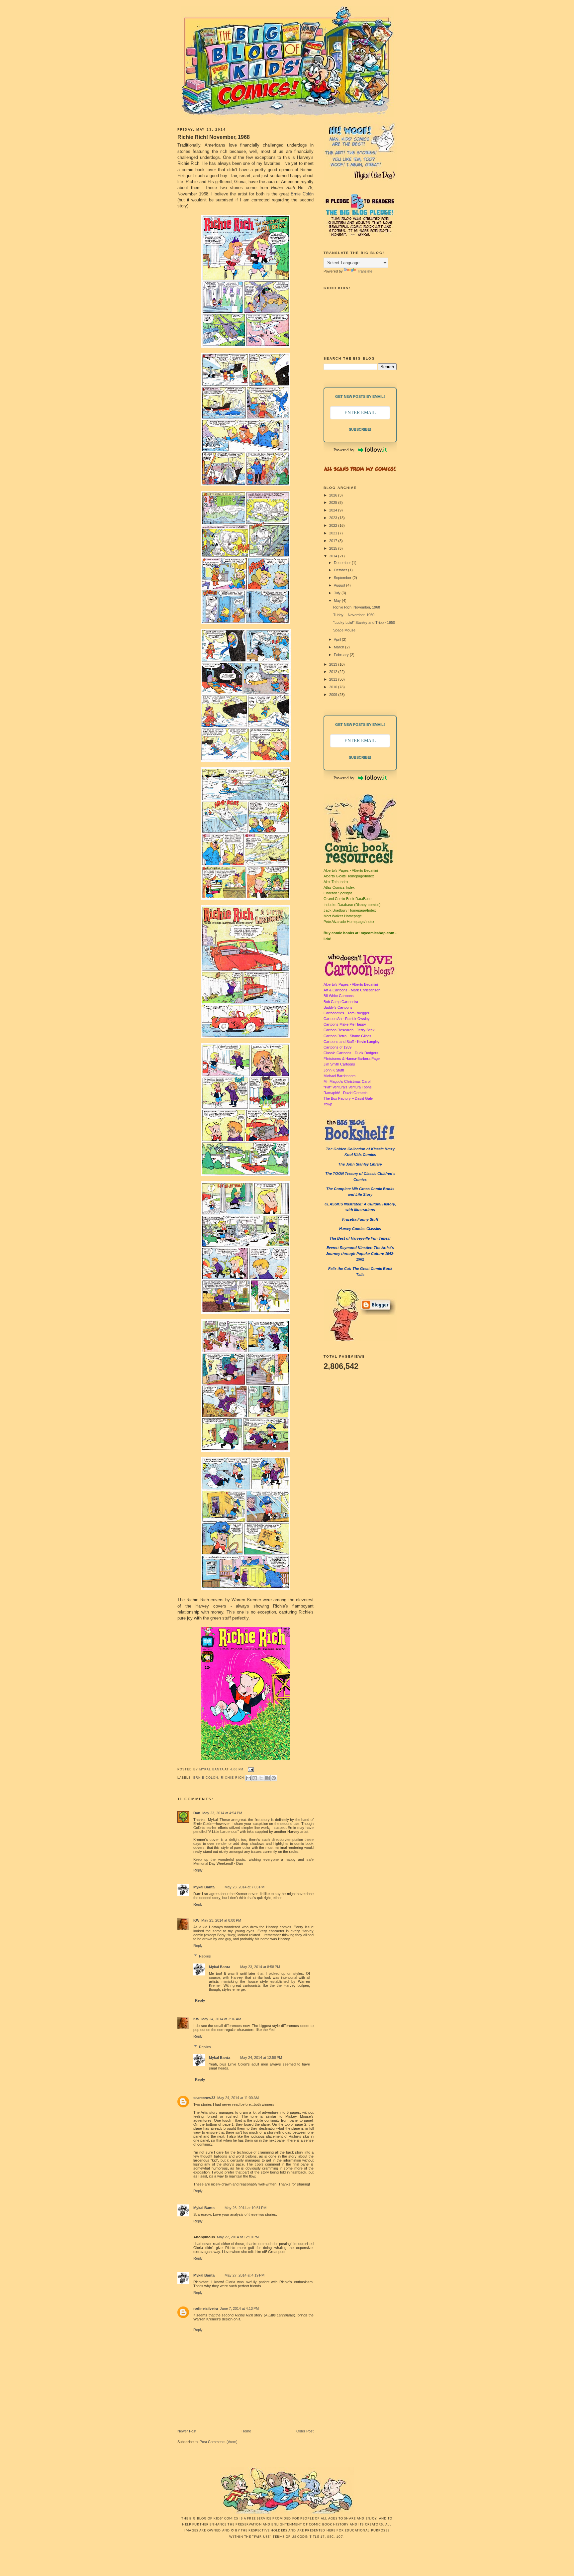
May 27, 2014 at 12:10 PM (238, 2237)
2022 (334, 525)
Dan (197, 1813)
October (341, 570)
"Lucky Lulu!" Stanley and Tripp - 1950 (364, 622)
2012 (334, 672)
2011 (334, 679)
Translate (365, 271)
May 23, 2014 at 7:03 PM (244, 1887)
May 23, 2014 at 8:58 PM (260, 1967)
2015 (334, 548)
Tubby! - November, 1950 (354, 615)
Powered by (344, 450)
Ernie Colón (302, 194)
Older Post (305, 2431)
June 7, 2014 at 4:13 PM (239, 2308)
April (338, 639)
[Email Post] (250, 1769)
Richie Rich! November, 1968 (357, 607)
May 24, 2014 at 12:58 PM (261, 2058)
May (338, 601)
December (343, 563)
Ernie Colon (206, 1777)
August (340, 585)
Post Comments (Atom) (219, 2442)
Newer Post (187, 2431)
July (338, 593)
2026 (334, 495)
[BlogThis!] (255, 1778)
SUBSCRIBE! (360, 429)
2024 (334, 510)
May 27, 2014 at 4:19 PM (244, 2275)
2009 (334, 695)
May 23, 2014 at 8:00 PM (221, 1920)
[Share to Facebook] (267, 1778)
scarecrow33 (204, 2098)
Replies (205, 1956)
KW (196, 1920)
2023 (334, 518)
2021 (334, 533)
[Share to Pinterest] (274, 1778)
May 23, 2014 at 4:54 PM (222, 1813)
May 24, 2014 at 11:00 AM (238, 2098)
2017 (334, 541)
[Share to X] (261, 1778)
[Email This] (248, 1778)
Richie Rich (233, 1777)
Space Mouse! (345, 630)
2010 (334, 687)
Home (246, 2431)
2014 (334, 556)
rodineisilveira (206, 2308)
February (342, 655)
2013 (334, 664)
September (343, 578)
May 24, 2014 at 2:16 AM (221, 2019)
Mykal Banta (212, 1769)
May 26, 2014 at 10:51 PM (245, 2208)
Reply (198, 1870)
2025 (334, 503)
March (339, 647)
